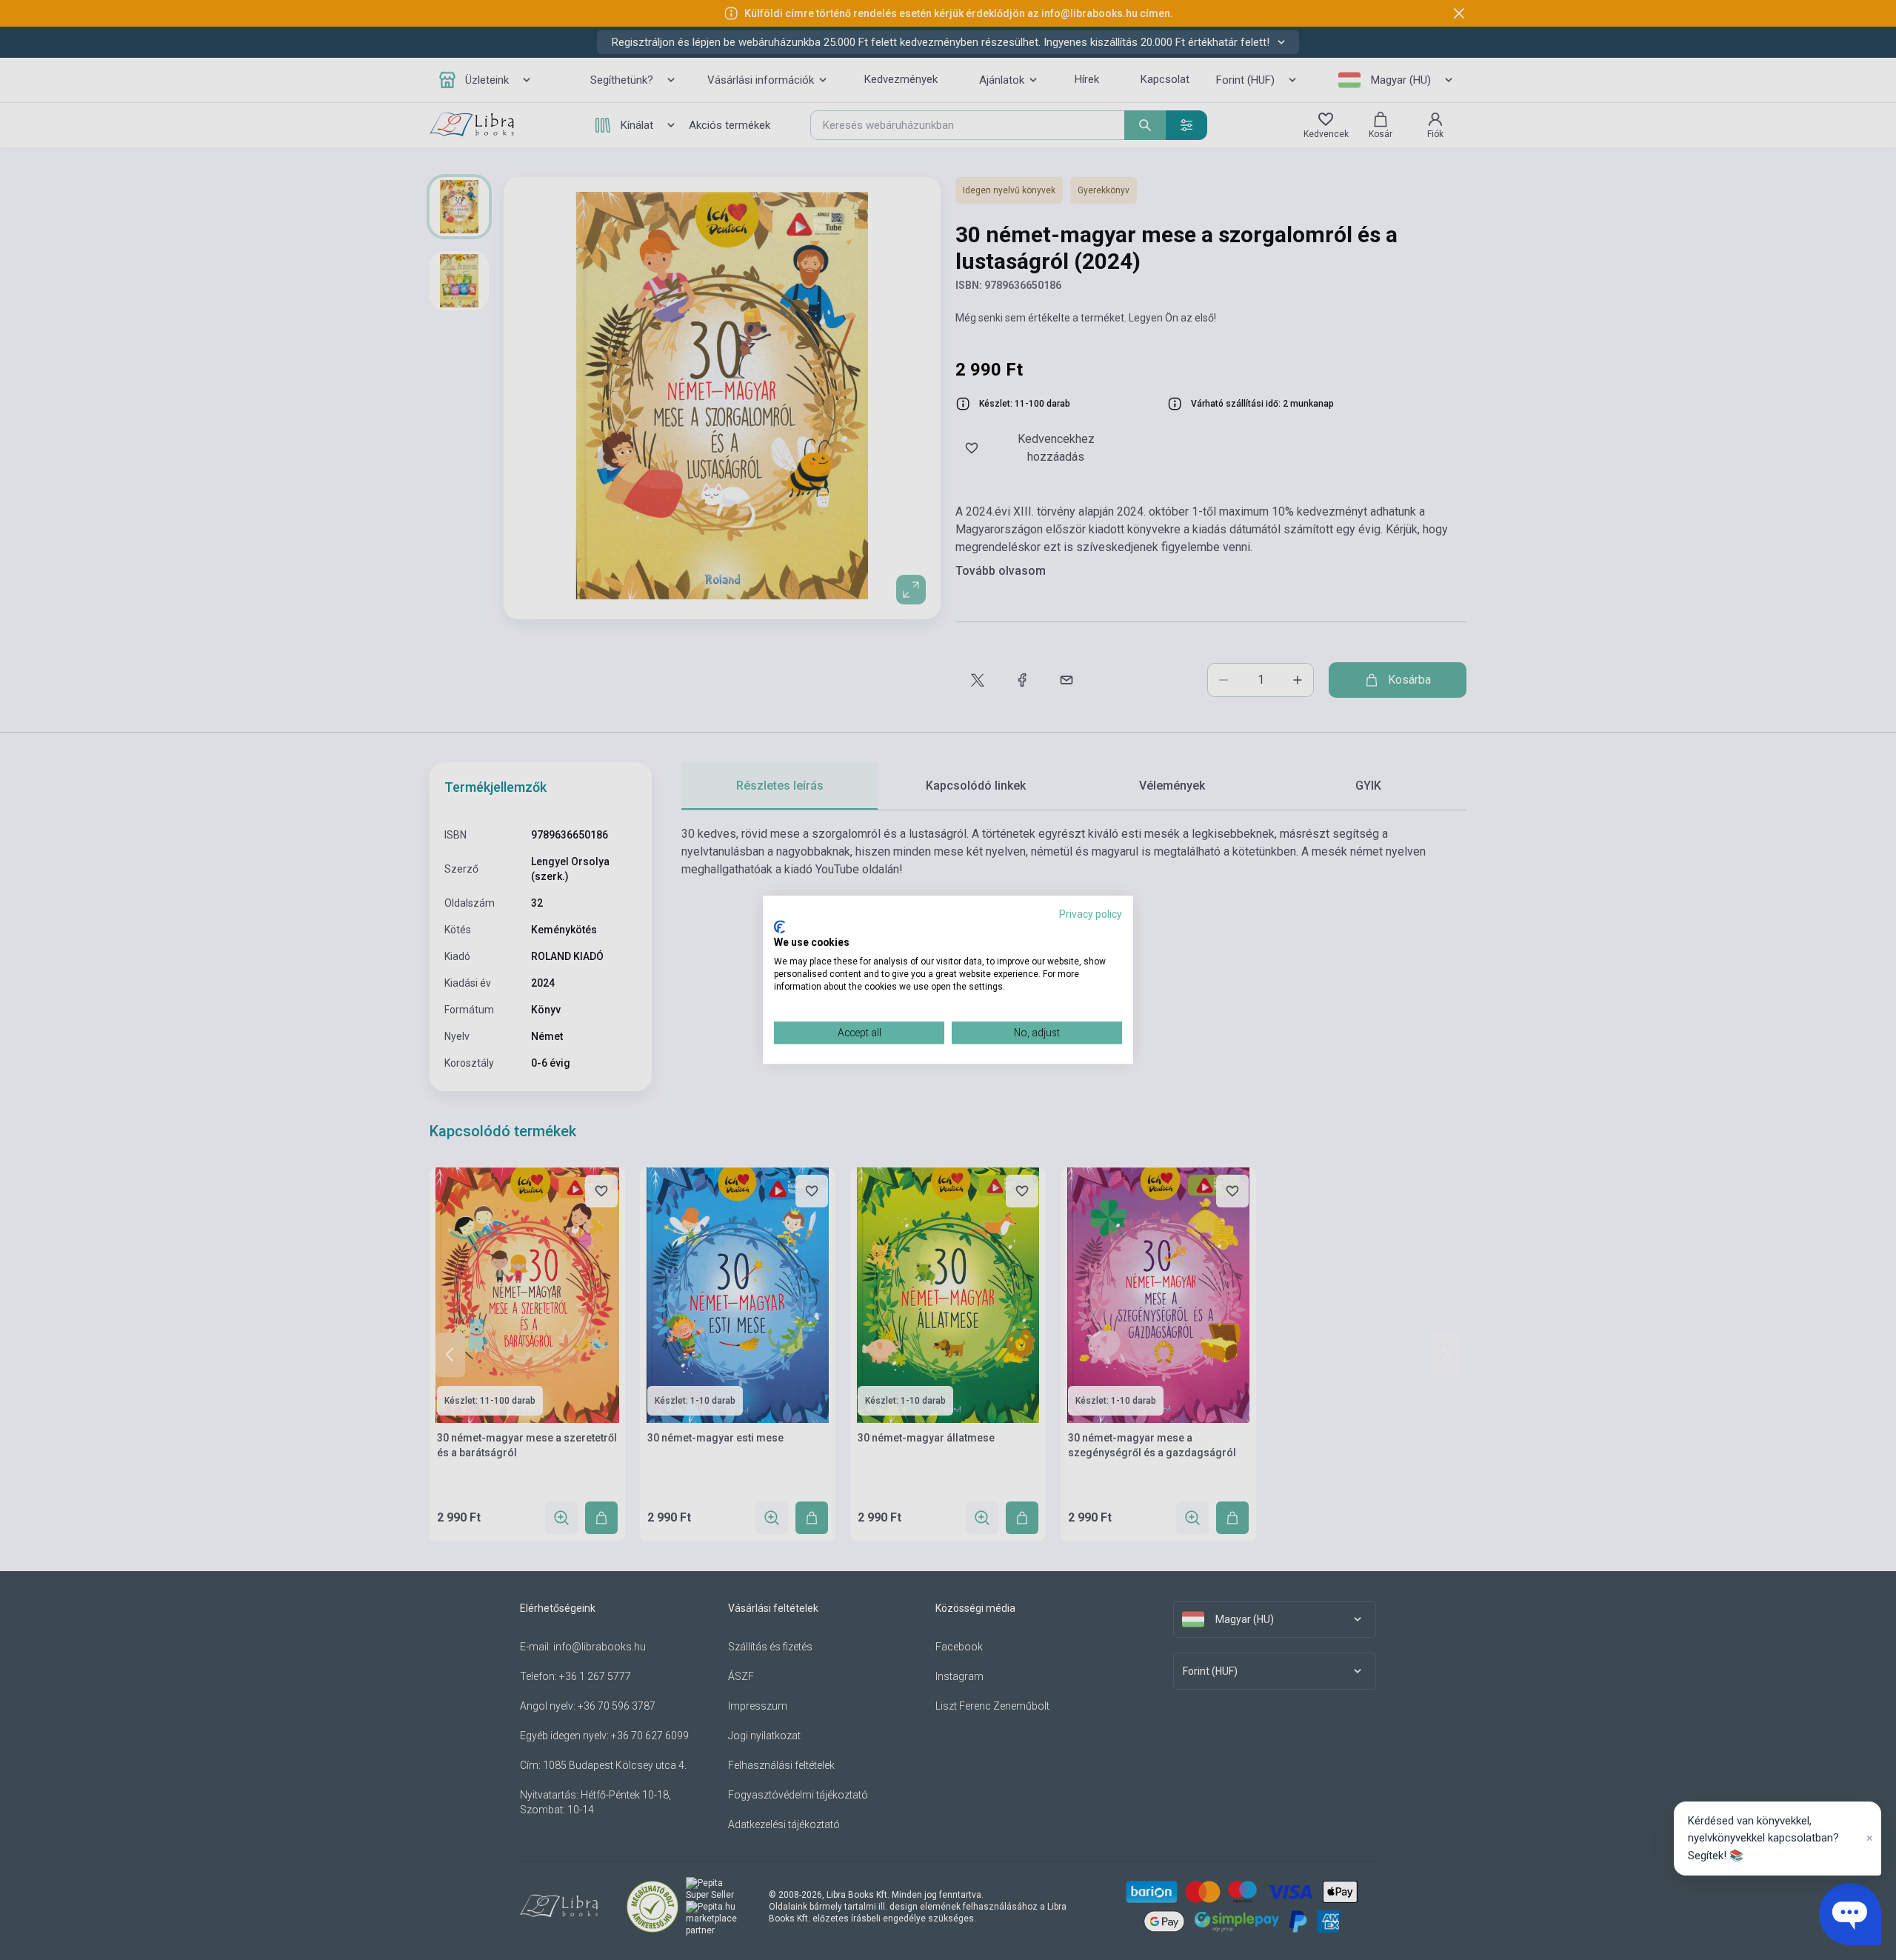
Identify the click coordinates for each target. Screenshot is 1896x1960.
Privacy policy (1091, 914)
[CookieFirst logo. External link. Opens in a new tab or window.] (780, 927)
